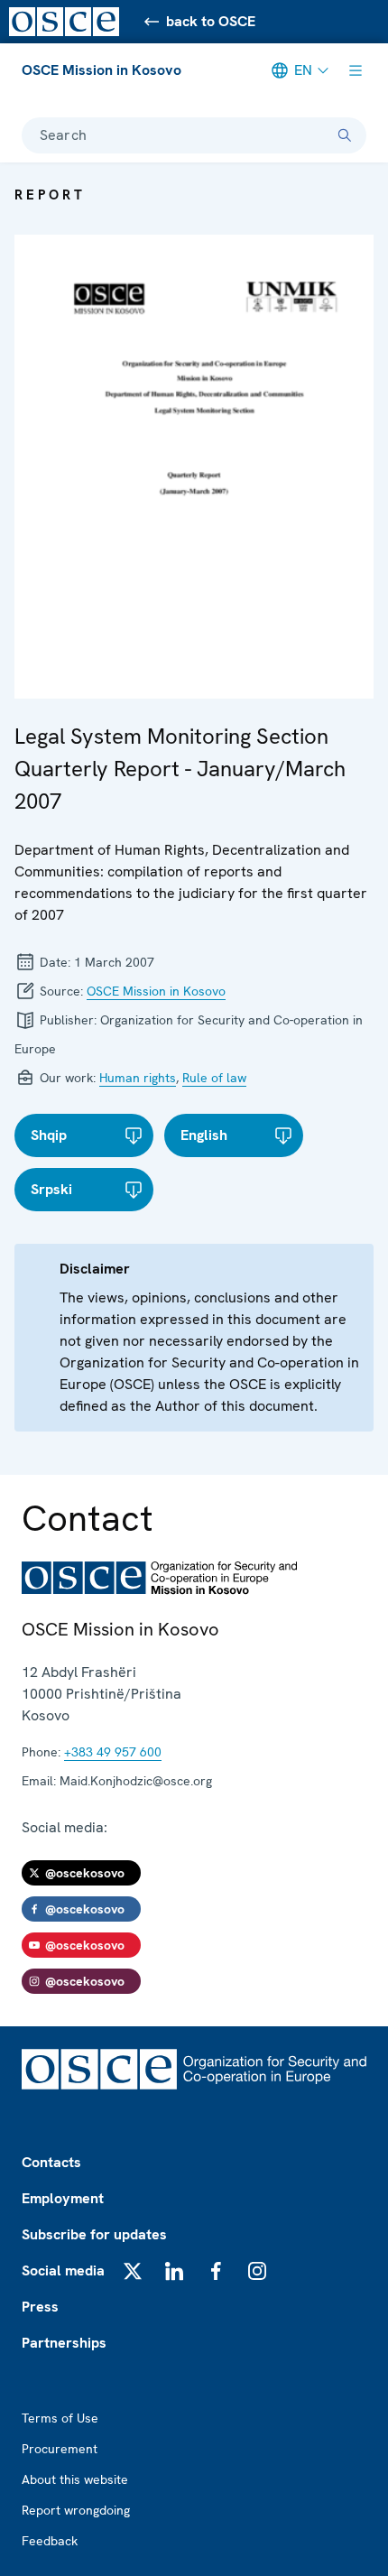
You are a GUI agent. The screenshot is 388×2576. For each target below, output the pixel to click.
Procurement (60, 2449)
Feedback (50, 2541)
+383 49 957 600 (113, 1752)
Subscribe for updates (94, 2234)
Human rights (138, 1078)
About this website (75, 2479)
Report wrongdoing (76, 2510)
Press (40, 2307)
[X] (133, 2271)
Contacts (51, 2162)
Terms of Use (60, 2418)
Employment (63, 2198)
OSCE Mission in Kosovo (102, 70)
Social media (63, 2270)
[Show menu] (356, 70)
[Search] (345, 135)
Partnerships (64, 2343)
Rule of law (214, 1078)
